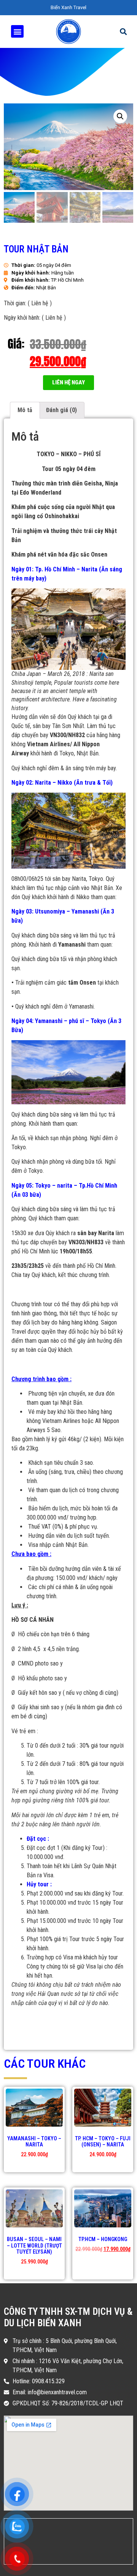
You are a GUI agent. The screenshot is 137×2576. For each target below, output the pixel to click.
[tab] (25, 410)
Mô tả (25, 410)
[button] (68, 383)
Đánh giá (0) (61, 410)
